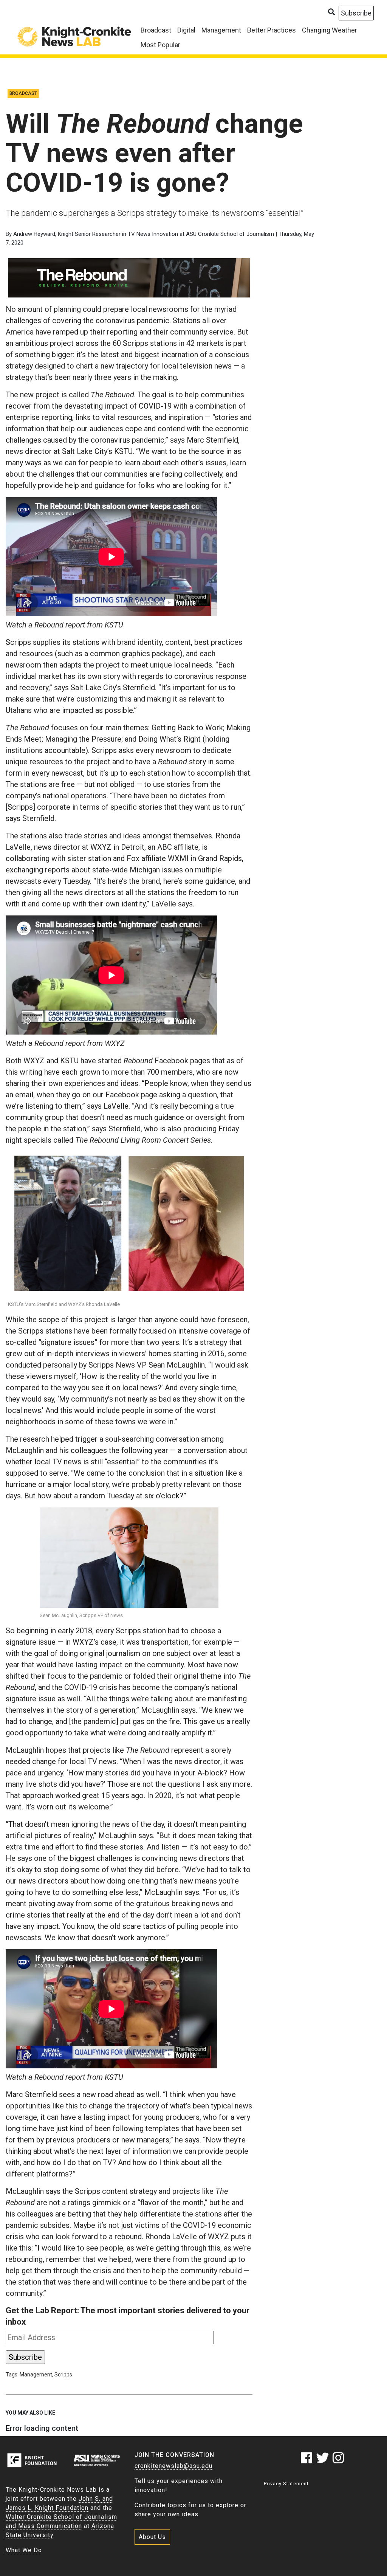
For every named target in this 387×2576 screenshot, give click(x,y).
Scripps (63, 2375)
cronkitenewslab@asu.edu (173, 2466)
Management (221, 30)
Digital (186, 30)
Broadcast (156, 30)
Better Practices (272, 30)
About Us (152, 2537)
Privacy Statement (286, 2484)
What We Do (24, 2550)
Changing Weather (330, 30)
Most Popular (160, 45)
